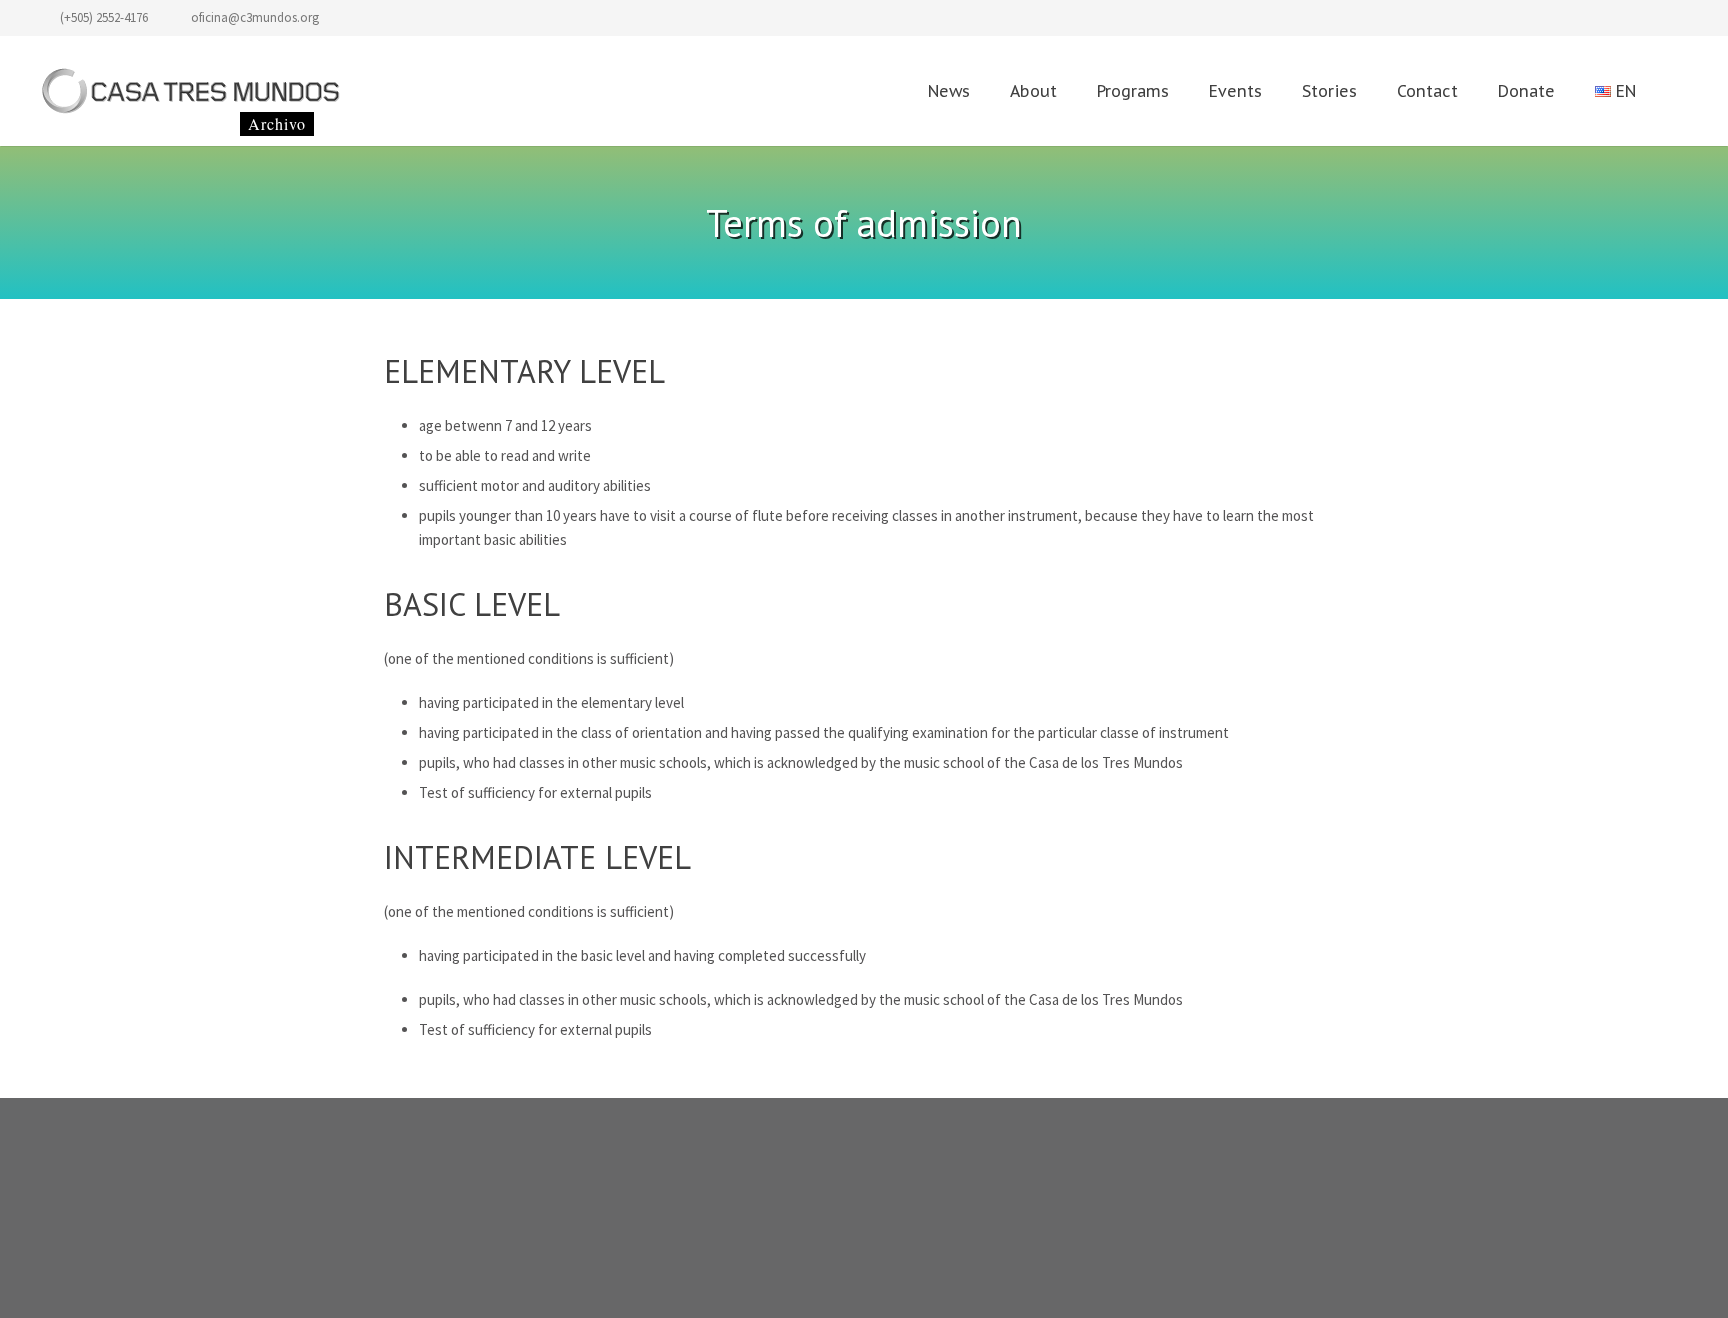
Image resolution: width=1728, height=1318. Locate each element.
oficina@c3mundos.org (255, 17)
